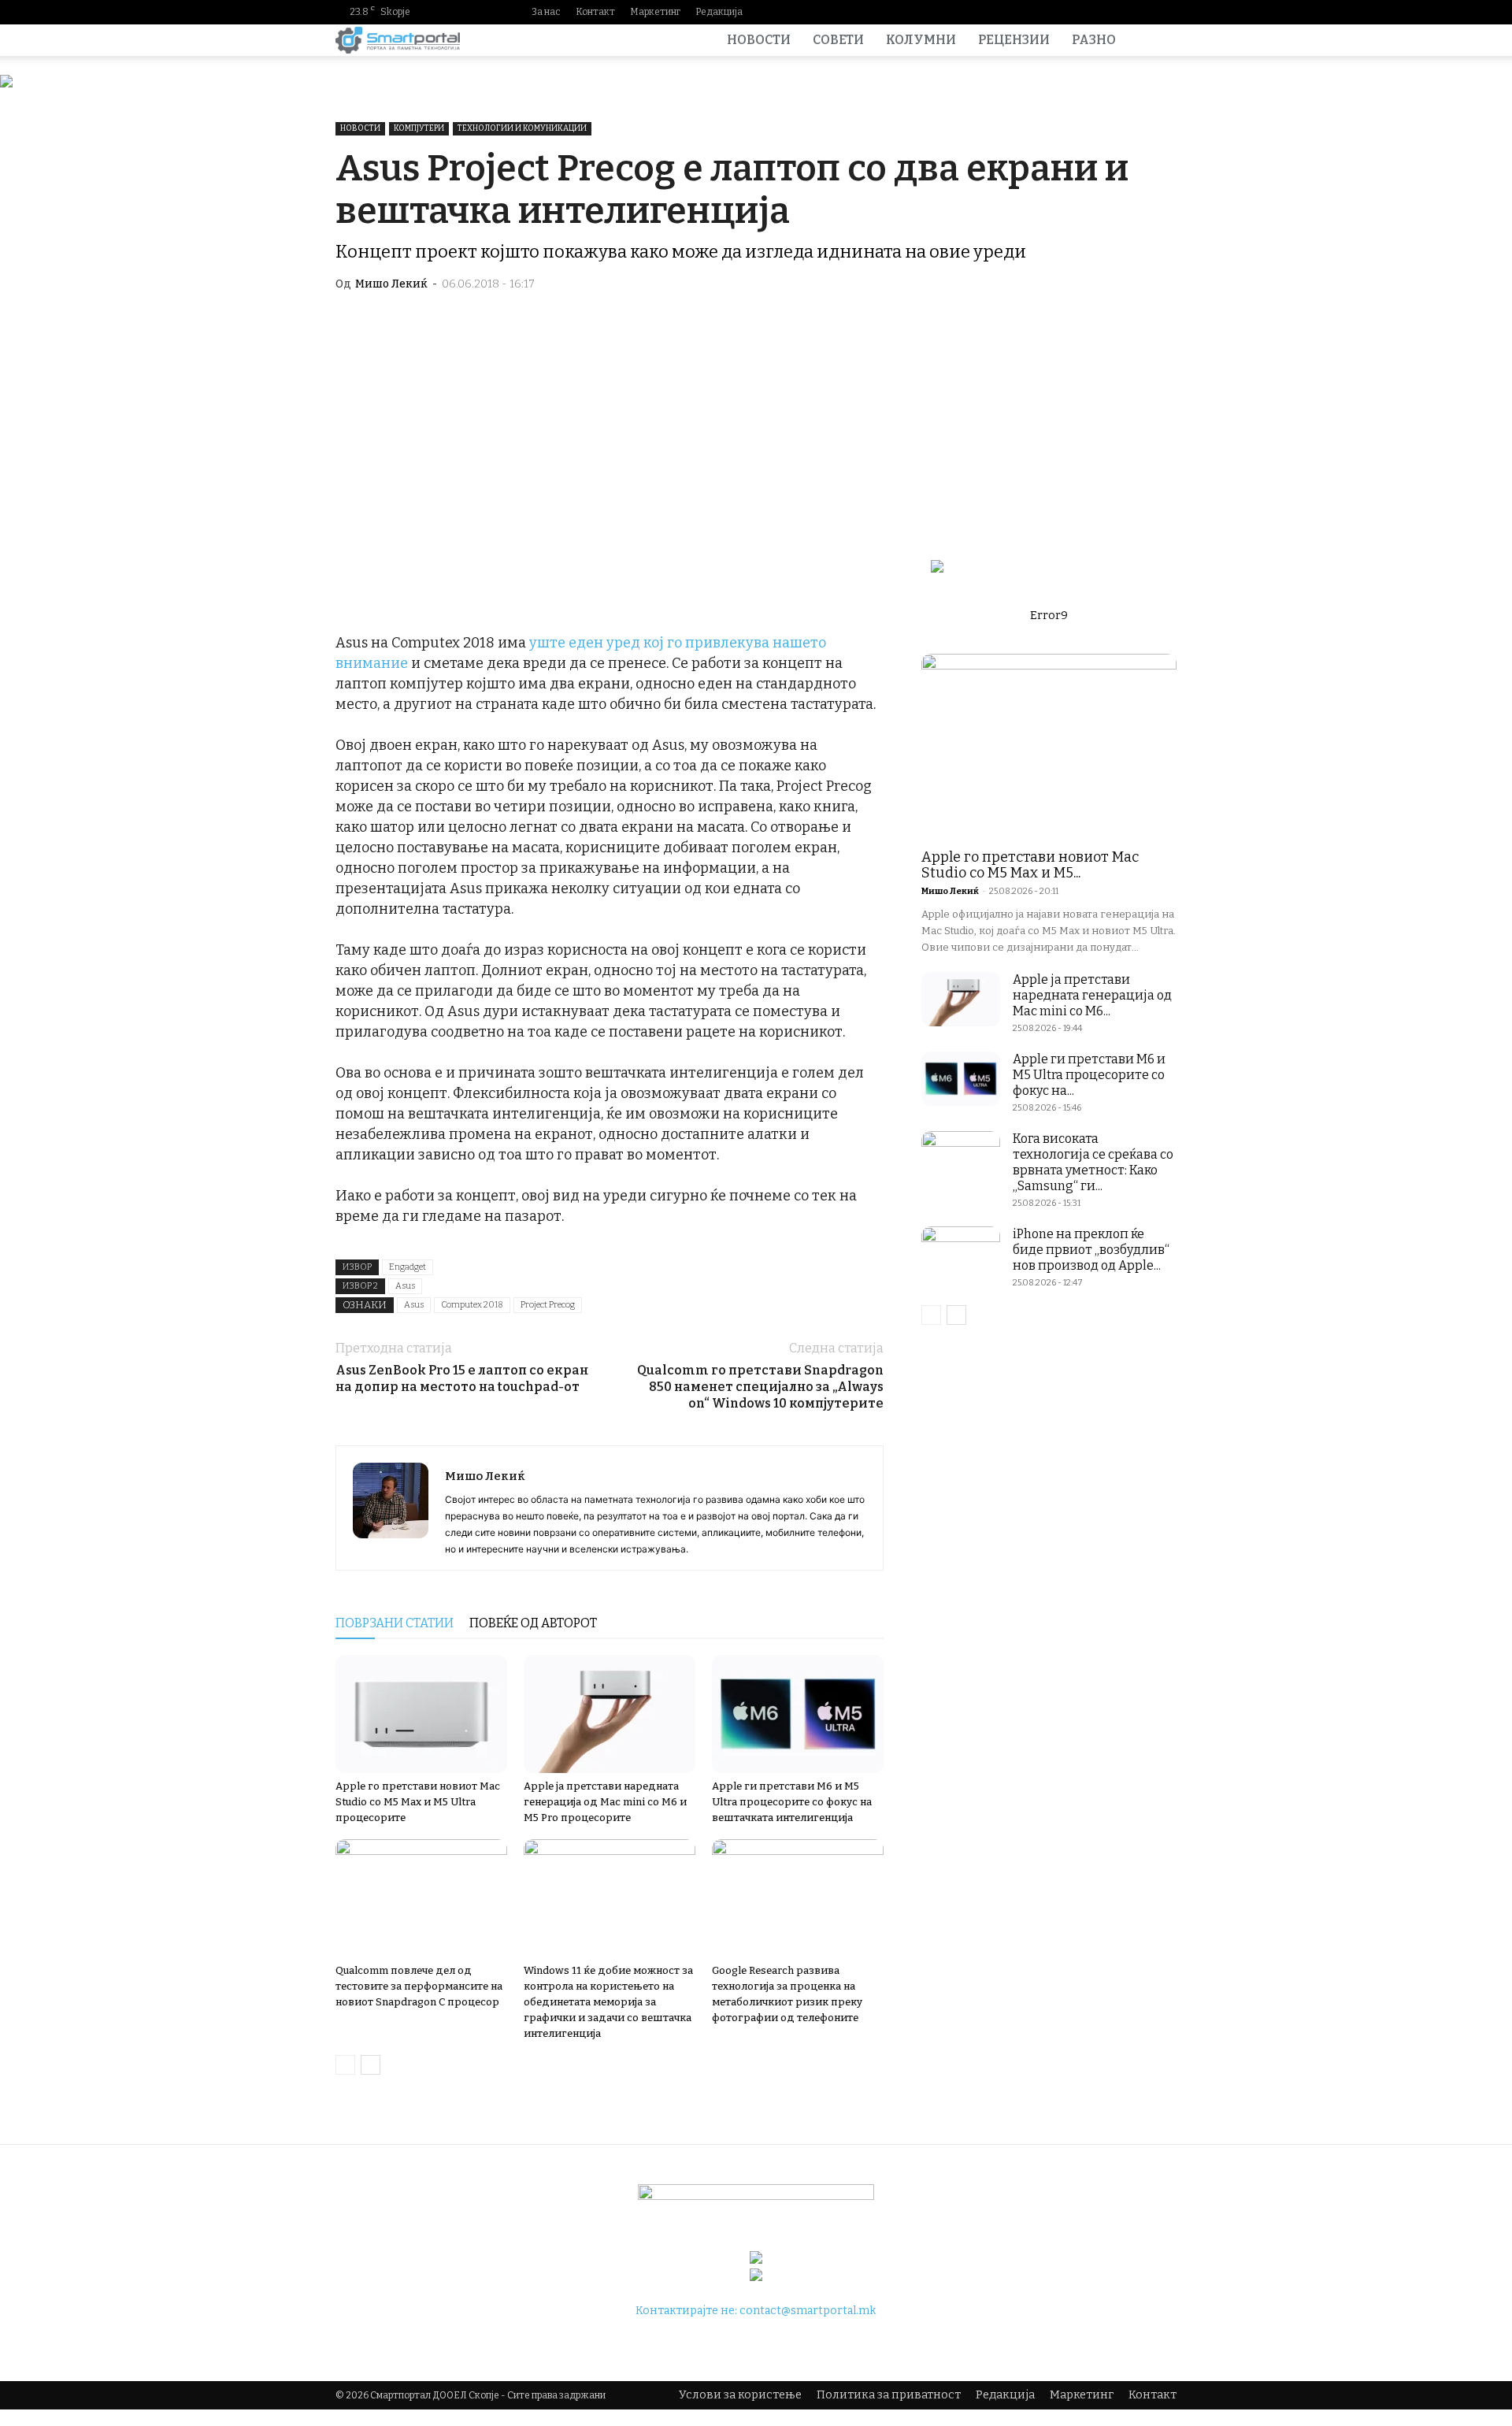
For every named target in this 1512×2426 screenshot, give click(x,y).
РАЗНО (1094, 40)
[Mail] (1114, 12)
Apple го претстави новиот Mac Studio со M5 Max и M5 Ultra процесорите (418, 1802)
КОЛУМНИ (921, 40)
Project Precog (548, 1305)
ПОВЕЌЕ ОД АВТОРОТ (533, 1623)
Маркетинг (655, 12)
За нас (546, 12)
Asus (405, 1286)
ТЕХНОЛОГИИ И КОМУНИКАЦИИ (522, 128)
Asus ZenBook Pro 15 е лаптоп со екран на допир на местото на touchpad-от (462, 1378)
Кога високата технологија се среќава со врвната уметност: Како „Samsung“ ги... (1093, 1162)
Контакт (595, 12)
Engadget (408, 1267)
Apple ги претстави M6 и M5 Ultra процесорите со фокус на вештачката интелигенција (792, 1802)
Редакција (719, 12)
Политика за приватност (889, 2395)
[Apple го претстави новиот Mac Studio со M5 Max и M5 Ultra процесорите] (421, 1714)
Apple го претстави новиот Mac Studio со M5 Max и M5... (1030, 865)
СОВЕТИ (838, 40)
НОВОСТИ (759, 40)
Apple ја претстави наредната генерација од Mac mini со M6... (1092, 995)
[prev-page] (345, 2065)
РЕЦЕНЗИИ (1014, 40)
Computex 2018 (472, 1305)
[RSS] (1140, 12)
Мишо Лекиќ (391, 284)
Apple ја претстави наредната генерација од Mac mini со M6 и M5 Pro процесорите (605, 1802)
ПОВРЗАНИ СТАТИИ (395, 1623)
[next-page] (371, 2065)
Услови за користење (740, 2395)
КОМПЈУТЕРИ (419, 128)
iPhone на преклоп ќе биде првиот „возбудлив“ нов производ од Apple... (1091, 1250)
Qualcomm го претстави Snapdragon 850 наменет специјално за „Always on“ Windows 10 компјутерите (760, 1387)
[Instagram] (1089, 12)
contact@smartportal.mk (808, 2311)
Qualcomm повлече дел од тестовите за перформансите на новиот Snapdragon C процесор (419, 1986)
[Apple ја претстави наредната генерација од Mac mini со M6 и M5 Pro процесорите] (610, 1714)
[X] (1165, 12)
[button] (1158, 41)
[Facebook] (1064, 12)
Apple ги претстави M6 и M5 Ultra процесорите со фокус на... (1089, 1075)
